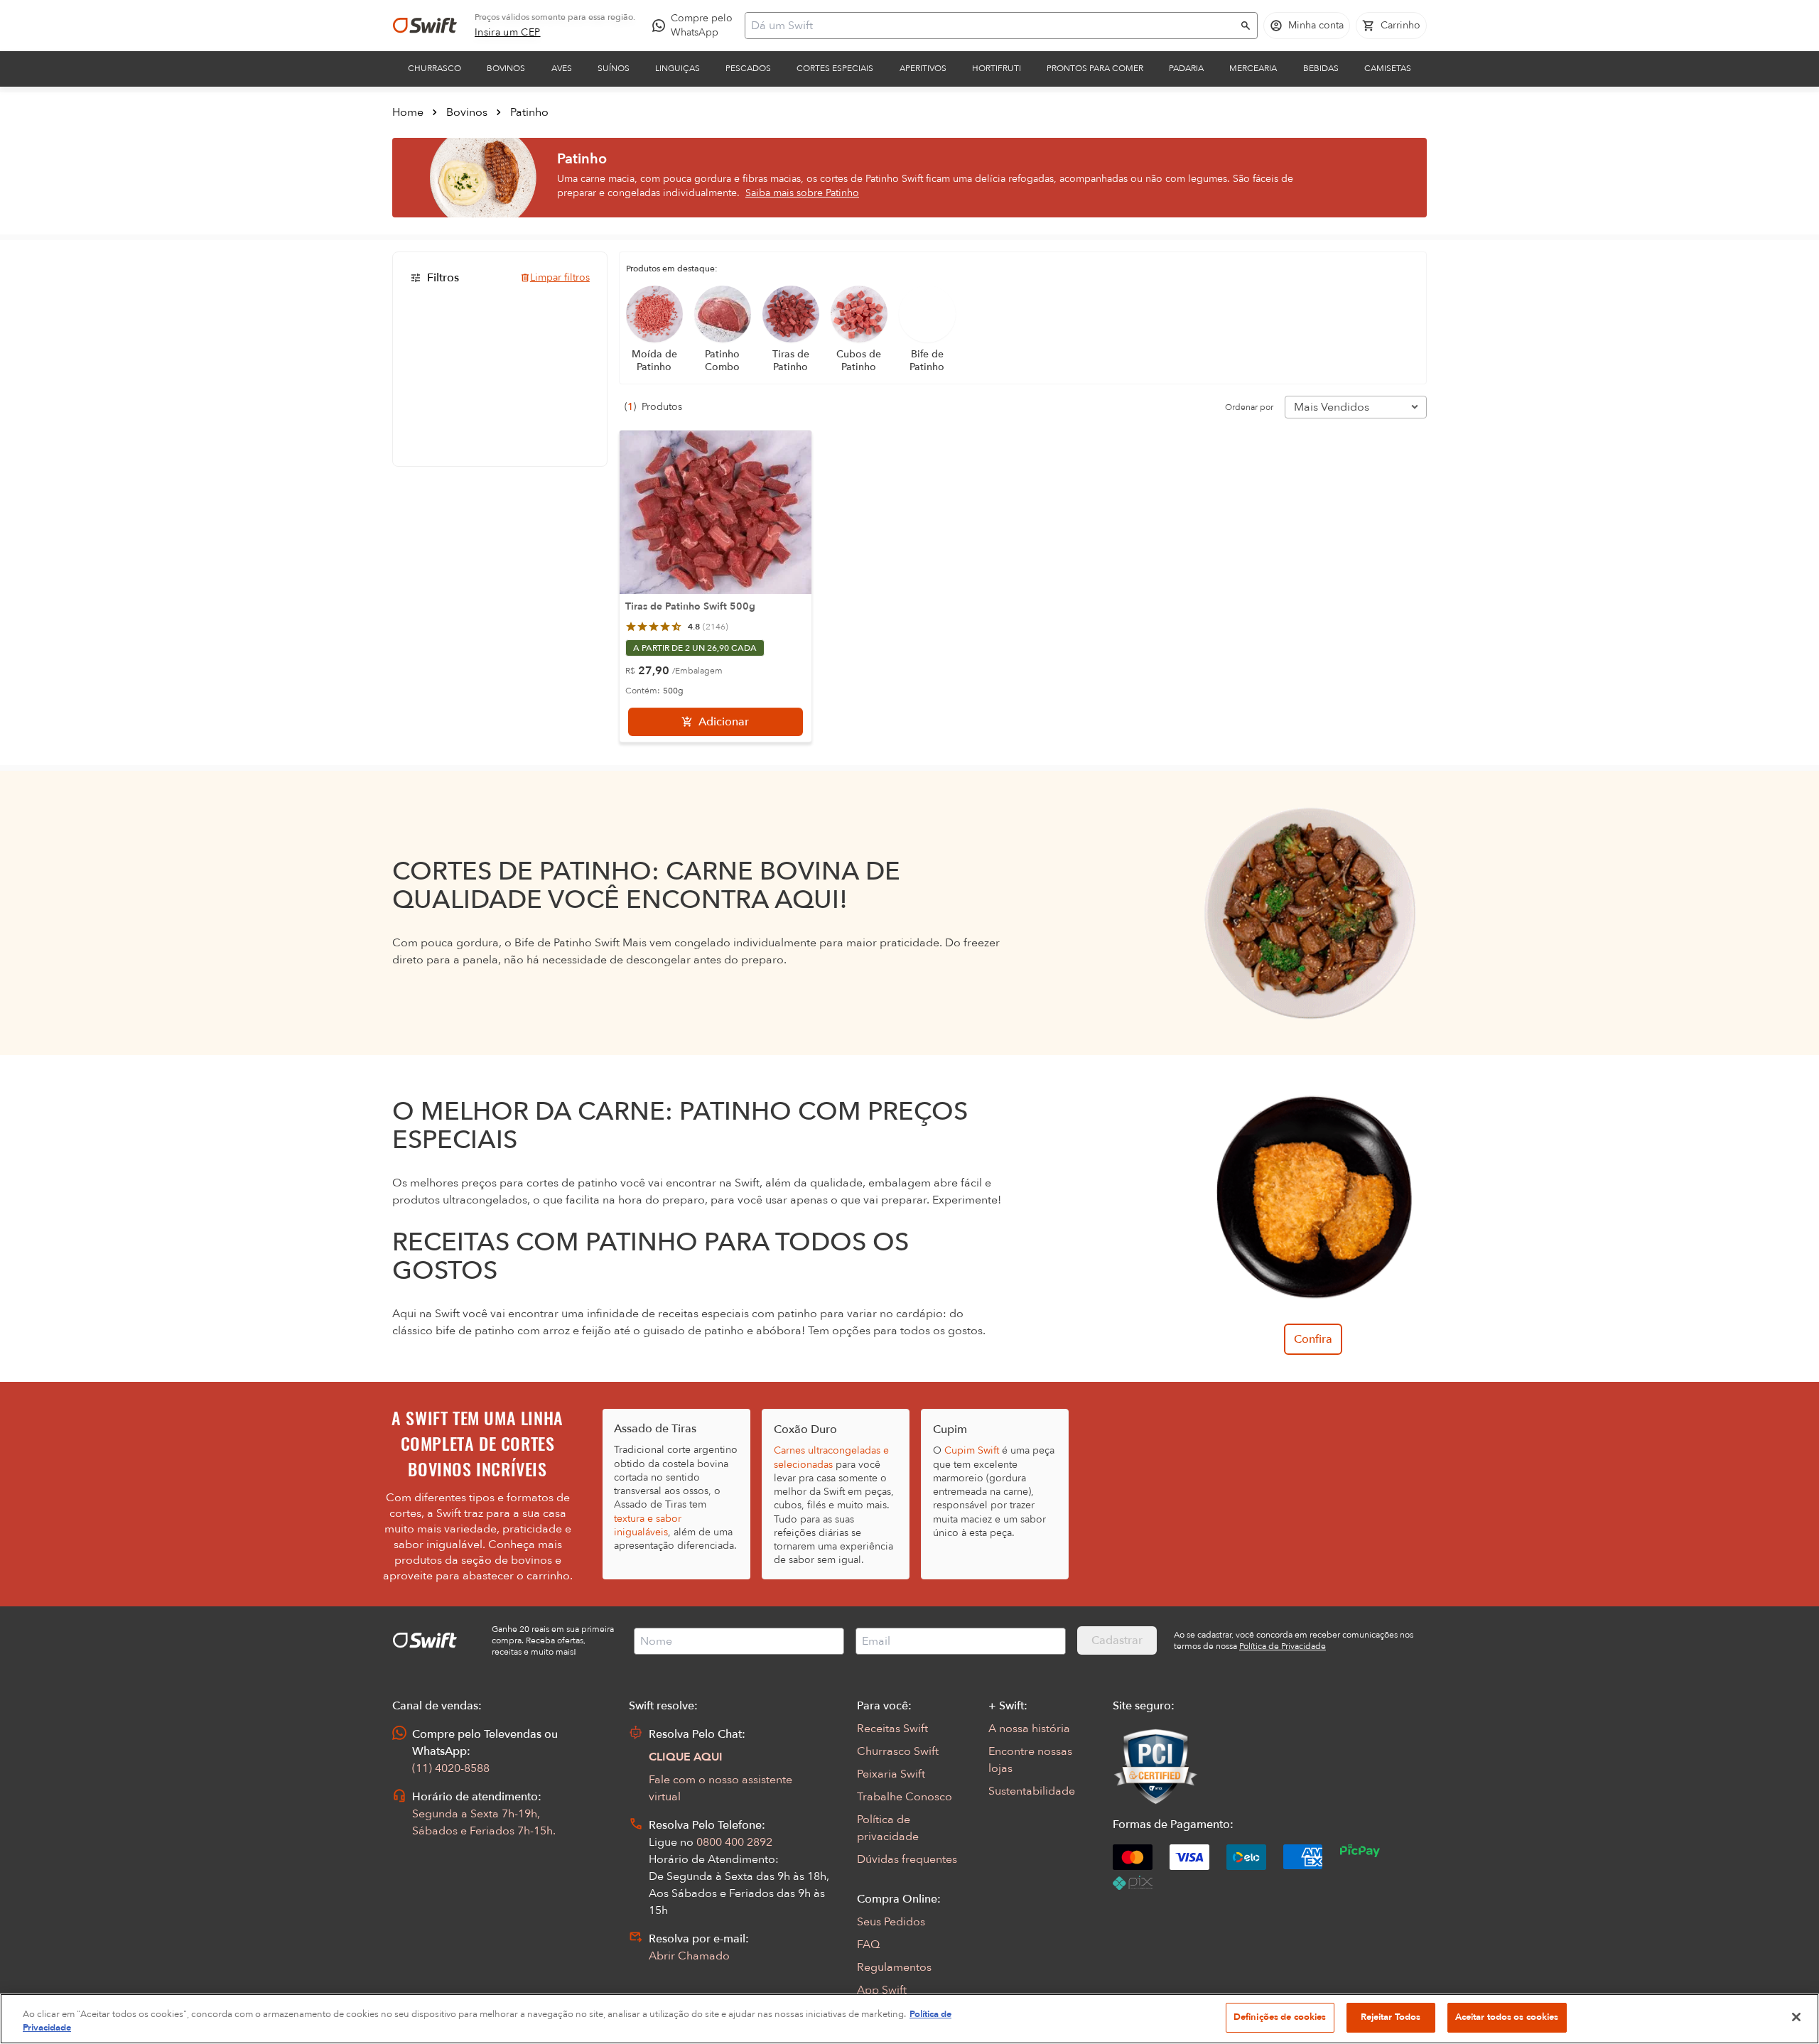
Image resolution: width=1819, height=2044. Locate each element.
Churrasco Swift (898, 1751)
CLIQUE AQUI (686, 1757)
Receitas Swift (892, 1729)
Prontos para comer (1095, 68)
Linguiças (678, 68)
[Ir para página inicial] (425, 26)
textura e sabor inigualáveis (648, 1525)
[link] (508, 33)
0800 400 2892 (734, 1842)
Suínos (614, 68)
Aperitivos (923, 68)
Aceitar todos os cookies (1507, 2017)
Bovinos (506, 68)
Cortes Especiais (835, 68)
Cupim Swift (972, 1450)
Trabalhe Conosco (905, 1797)
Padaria (1186, 68)
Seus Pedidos (891, 1922)
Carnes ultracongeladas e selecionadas (831, 1457)
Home (408, 112)
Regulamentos (894, 1967)
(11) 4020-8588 (451, 1768)
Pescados (748, 68)
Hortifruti (997, 68)
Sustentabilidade (1032, 1791)
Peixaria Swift (891, 1774)
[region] (909, 2019)
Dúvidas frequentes (907, 1859)
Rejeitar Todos (1391, 2017)
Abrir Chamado (689, 1956)
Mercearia (1253, 68)
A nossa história (1029, 1729)
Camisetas (1388, 68)
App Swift (882, 1990)
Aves (562, 68)
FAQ (868, 1945)
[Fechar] (1796, 2017)
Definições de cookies (1280, 2017)
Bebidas (1321, 68)
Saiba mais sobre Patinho (802, 193)
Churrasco (434, 68)
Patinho (529, 112)
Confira (1313, 1339)
